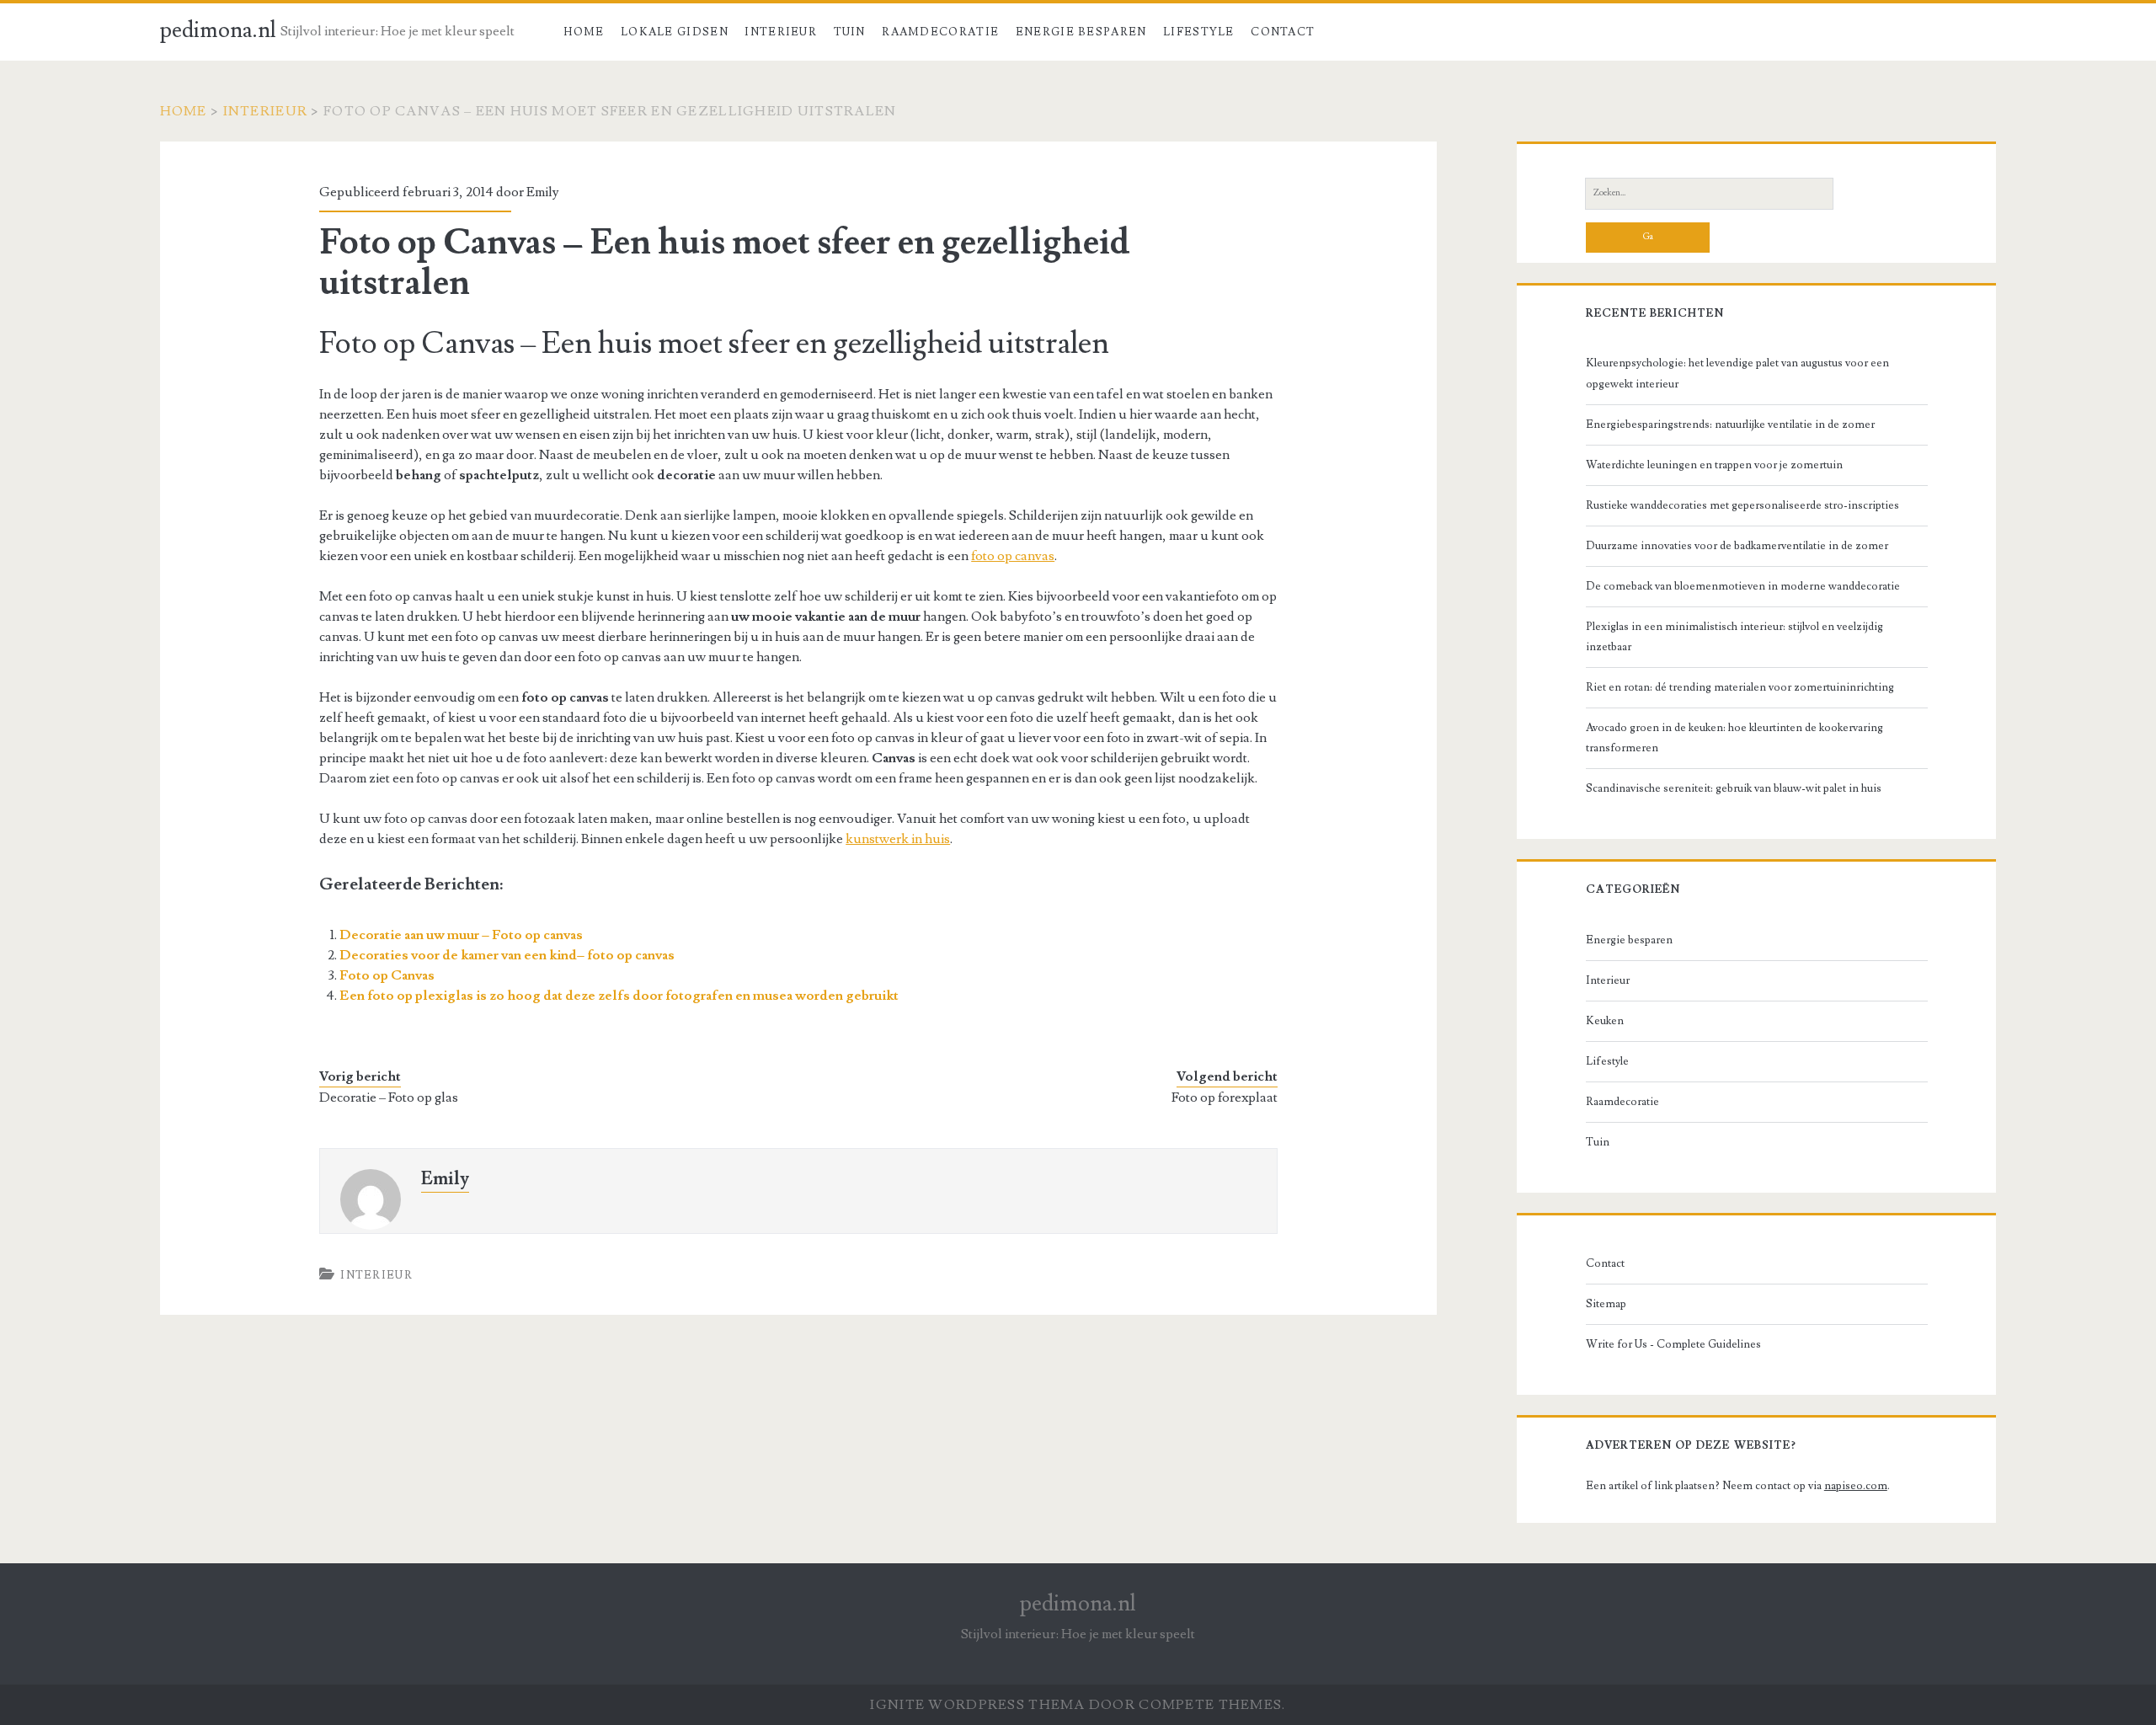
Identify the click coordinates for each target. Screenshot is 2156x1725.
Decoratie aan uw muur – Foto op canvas (461, 935)
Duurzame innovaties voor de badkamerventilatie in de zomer (1737, 546)
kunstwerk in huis (898, 839)
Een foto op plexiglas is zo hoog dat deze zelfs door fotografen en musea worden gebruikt (619, 996)
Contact (1283, 32)
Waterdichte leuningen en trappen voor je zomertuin (1714, 465)
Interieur (781, 32)
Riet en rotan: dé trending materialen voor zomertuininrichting (1740, 687)
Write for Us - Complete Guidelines (1673, 1344)
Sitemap (1606, 1304)
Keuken (1605, 1021)
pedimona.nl (218, 30)
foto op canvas (1013, 556)
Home (584, 32)
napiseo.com (1856, 1486)
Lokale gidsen (675, 32)
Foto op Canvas (387, 975)
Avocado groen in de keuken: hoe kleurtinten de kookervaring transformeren (1734, 738)
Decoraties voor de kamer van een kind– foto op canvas (507, 955)
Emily (543, 192)
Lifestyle (1199, 32)
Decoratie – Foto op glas (389, 1097)
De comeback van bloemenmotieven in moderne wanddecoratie (1743, 586)
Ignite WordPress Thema (977, 1705)
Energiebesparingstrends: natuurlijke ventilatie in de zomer (1730, 425)
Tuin (850, 32)
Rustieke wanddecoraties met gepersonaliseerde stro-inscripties (1742, 505)
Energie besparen (1081, 32)
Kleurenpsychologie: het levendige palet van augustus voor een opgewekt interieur (1737, 373)
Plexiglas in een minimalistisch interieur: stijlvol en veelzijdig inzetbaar (1734, 637)
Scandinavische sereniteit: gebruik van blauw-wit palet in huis (1734, 788)
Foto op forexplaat (1225, 1097)
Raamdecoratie (940, 32)
